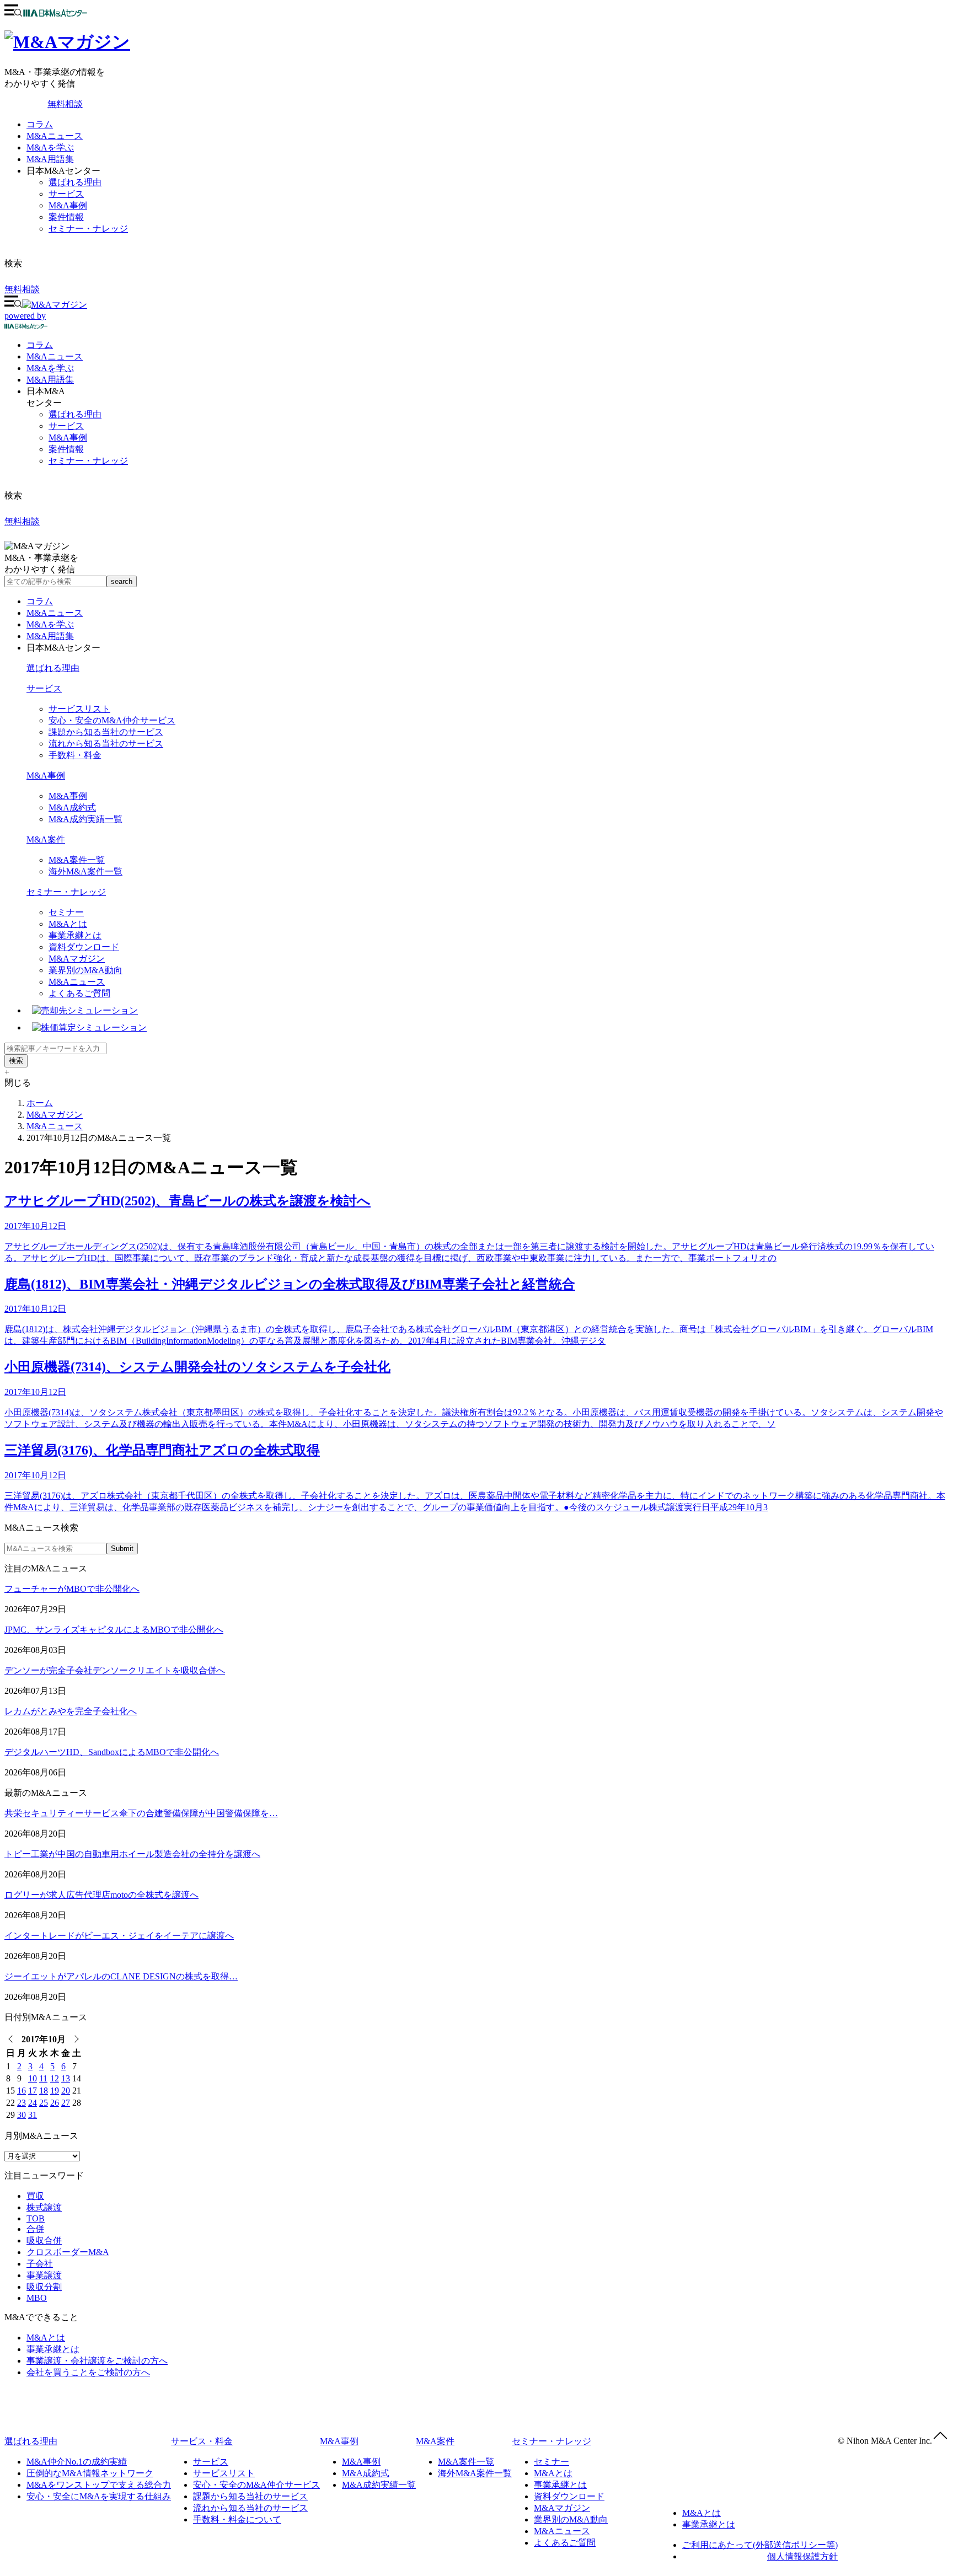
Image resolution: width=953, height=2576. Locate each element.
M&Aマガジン (77, 959)
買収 (35, 2196)
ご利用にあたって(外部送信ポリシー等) (760, 2545)
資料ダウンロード (84, 947)
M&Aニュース (55, 136)
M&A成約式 (72, 807)
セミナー (66, 912)
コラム (40, 124)
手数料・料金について (237, 2519)
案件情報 (66, 217)
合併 (35, 2229)
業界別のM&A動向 (85, 970)
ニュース (55, 356)
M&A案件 (46, 839)
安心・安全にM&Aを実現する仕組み (99, 2496)
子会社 (40, 2264)
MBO (37, 2298)
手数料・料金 (75, 755)
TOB (36, 2218)
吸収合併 (44, 2240)
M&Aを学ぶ (50, 147)
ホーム (40, 1103)
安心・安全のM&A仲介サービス (112, 720)
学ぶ (50, 368)
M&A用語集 (50, 159)
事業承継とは (75, 935)
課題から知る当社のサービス (106, 732)
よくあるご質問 (79, 993)
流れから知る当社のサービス (106, 744)
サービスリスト (79, 709)
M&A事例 (68, 205)
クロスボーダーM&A (68, 2252)
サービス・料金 (202, 2441)
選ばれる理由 (75, 182)
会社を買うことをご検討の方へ (88, 2372)
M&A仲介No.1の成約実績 (77, 2462)
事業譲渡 (44, 2275)
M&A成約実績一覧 (85, 819)
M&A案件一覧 (77, 860)
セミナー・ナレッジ (88, 229)
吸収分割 (44, 2287)
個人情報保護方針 (802, 2556)
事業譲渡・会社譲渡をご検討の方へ (97, 2361)
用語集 (50, 380)
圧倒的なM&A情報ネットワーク (90, 2473)
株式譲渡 (44, 2207)
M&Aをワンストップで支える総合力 (99, 2485)
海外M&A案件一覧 (85, 871)
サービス (66, 194)
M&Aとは (68, 924)
